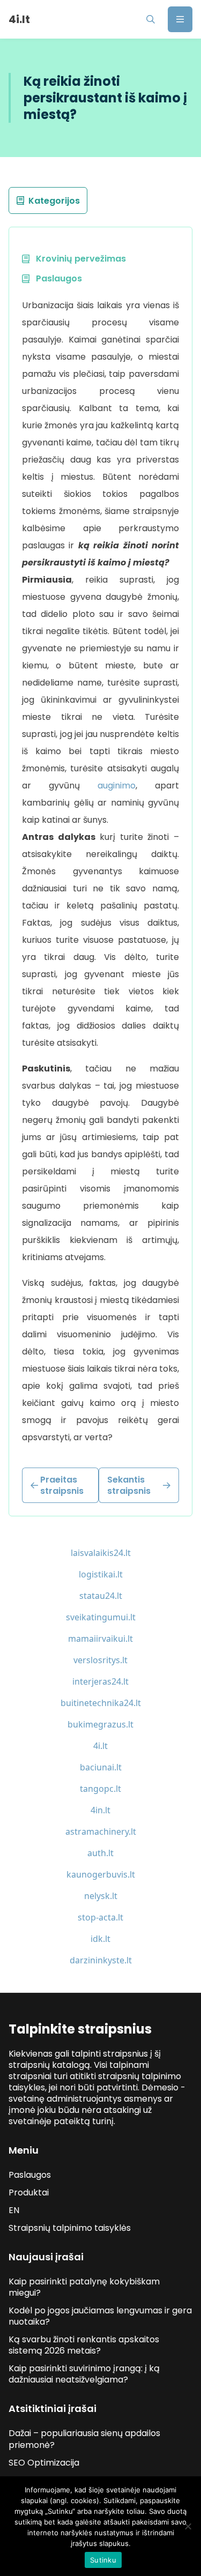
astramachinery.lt (101, 1832)
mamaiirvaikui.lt (100, 1639)
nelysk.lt (101, 1896)
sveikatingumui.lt (101, 1617)
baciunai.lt (101, 1767)
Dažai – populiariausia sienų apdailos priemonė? (84, 2439)
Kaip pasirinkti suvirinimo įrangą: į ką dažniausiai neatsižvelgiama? (84, 2374)
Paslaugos (30, 2175)
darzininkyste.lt (101, 1960)
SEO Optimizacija (44, 2463)
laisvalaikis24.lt (101, 1553)
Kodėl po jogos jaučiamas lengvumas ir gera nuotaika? (100, 2316)
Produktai (29, 2192)
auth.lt (100, 1853)
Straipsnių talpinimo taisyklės (70, 2228)
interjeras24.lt (100, 1681)
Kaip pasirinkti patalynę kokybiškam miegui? (84, 2287)
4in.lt (100, 1810)
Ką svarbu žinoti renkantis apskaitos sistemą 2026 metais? (84, 2345)
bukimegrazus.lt (100, 1724)
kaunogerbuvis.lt (101, 1874)
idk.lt (100, 1939)
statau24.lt (101, 1596)
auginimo (117, 786)
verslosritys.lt (100, 1660)
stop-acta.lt (100, 1917)
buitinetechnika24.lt (101, 1703)
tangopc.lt (100, 1789)
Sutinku (103, 2560)
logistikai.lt (101, 1574)
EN (14, 2210)
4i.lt (100, 1746)
